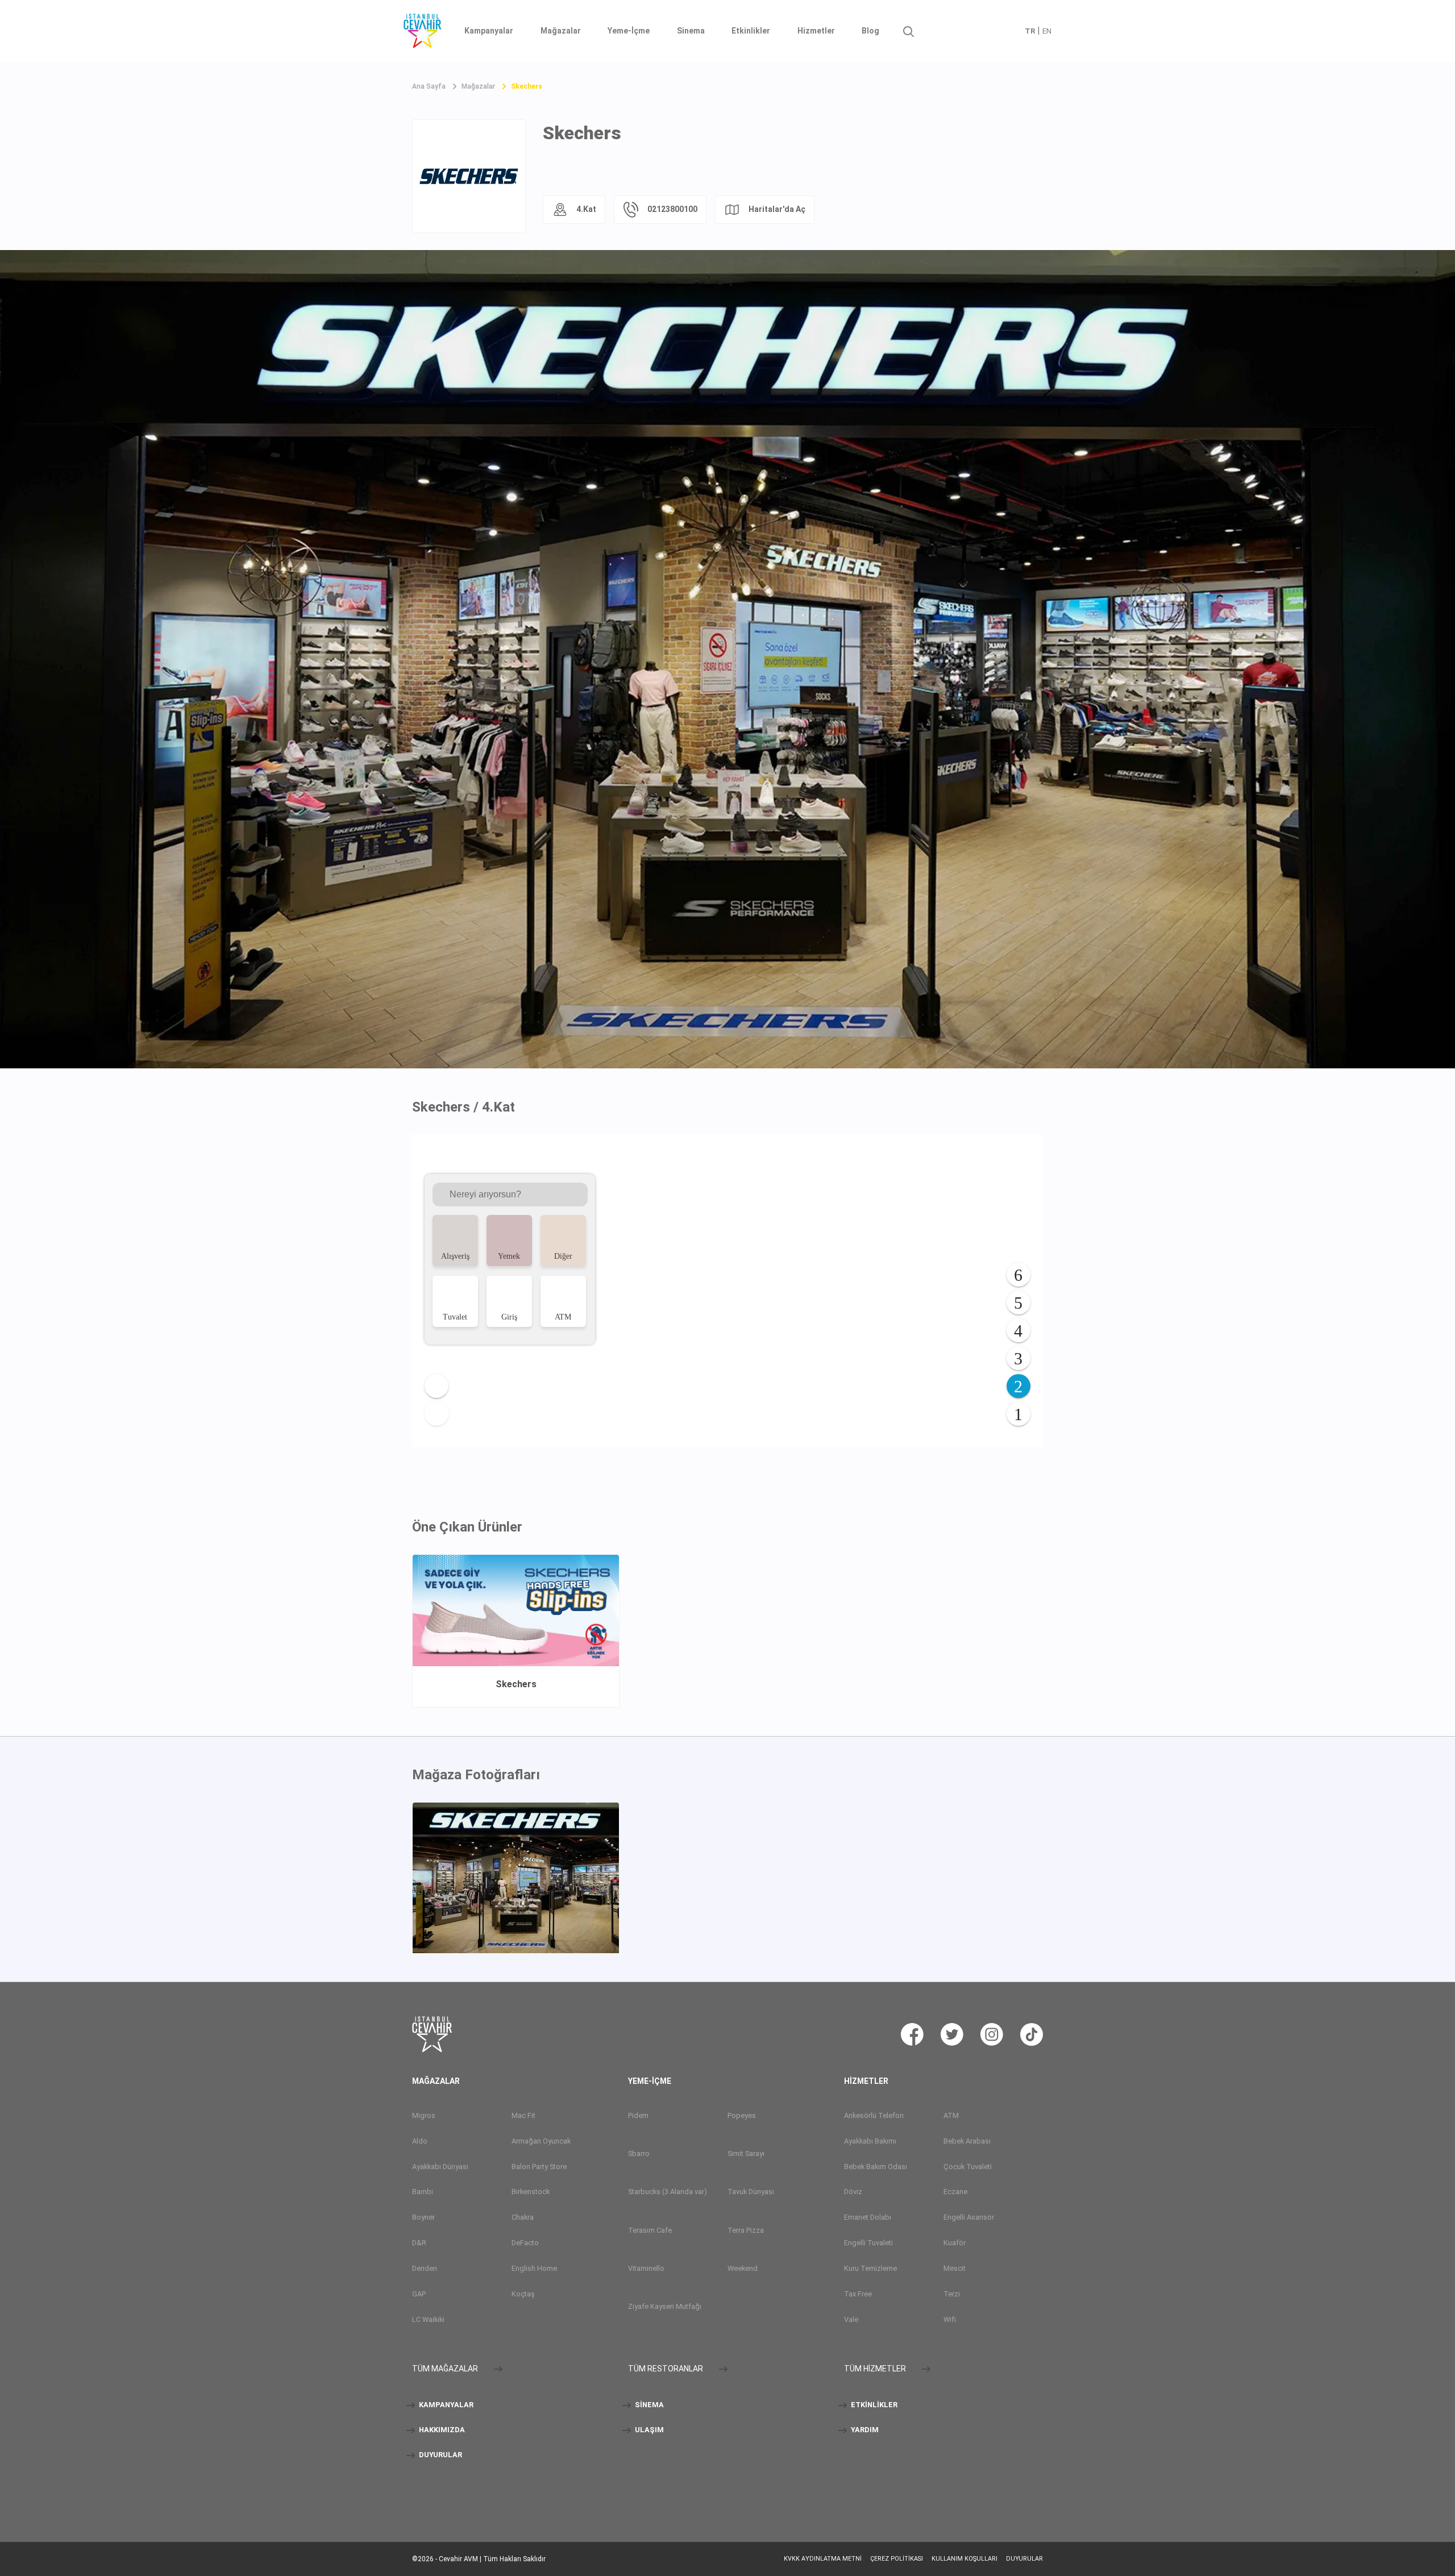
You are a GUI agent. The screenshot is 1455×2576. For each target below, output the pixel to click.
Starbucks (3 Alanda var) (668, 2192)
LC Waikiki (428, 2319)
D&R (419, 2243)
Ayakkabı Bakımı (870, 2141)
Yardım (864, 2430)
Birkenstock (531, 2192)
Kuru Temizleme (870, 2268)
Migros (424, 2115)
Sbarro (639, 2153)
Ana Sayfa (429, 86)
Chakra (523, 2217)
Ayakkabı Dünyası (440, 2167)
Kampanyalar (489, 31)
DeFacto (525, 2243)
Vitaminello (646, 2268)
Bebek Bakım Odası (876, 2167)
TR (1030, 31)
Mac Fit (523, 2115)
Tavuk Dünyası (751, 2192)
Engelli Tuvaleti (868, 2243)
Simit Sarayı (746, 2153)
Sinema (691, 31)
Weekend (743, 2268)
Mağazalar (561, 31)
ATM (951, 2115)
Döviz (853, 2192)
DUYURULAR (440, 2455)
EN (1047, 31)
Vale (851, 2319)
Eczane (955, 2192)
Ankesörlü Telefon (874, 2115)
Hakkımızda (441, 2430)
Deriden (425, 2268)
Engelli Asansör (969, 2217)
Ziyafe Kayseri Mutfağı (665, 2306)
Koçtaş (523, 2294)
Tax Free (858, 2294)
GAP (419, 2294)
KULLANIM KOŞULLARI (965, 2559)
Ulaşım (648, 2430)
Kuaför (955, 2243)
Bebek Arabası (967, 2141)
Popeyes (742, 2115)
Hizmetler (816, 31)
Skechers (527, 86)
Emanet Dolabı (868, 2217)
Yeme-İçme (629, 31)
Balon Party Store (539, 2167)
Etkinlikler (751, 31)
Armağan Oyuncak (541, 2141)
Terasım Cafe (650, 2230)
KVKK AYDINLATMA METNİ (823, 2559)
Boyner (423, 2217)
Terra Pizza (746, 2230)
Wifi (950, 2319)
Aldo (420, 2141)
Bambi (423, 2192)
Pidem (638, 2115)
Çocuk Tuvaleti (968, 2167)
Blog (870, 31)
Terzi (952, 2294)
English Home (534, 2268)
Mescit (955, 2268)
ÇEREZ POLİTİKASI (897, 2559)
